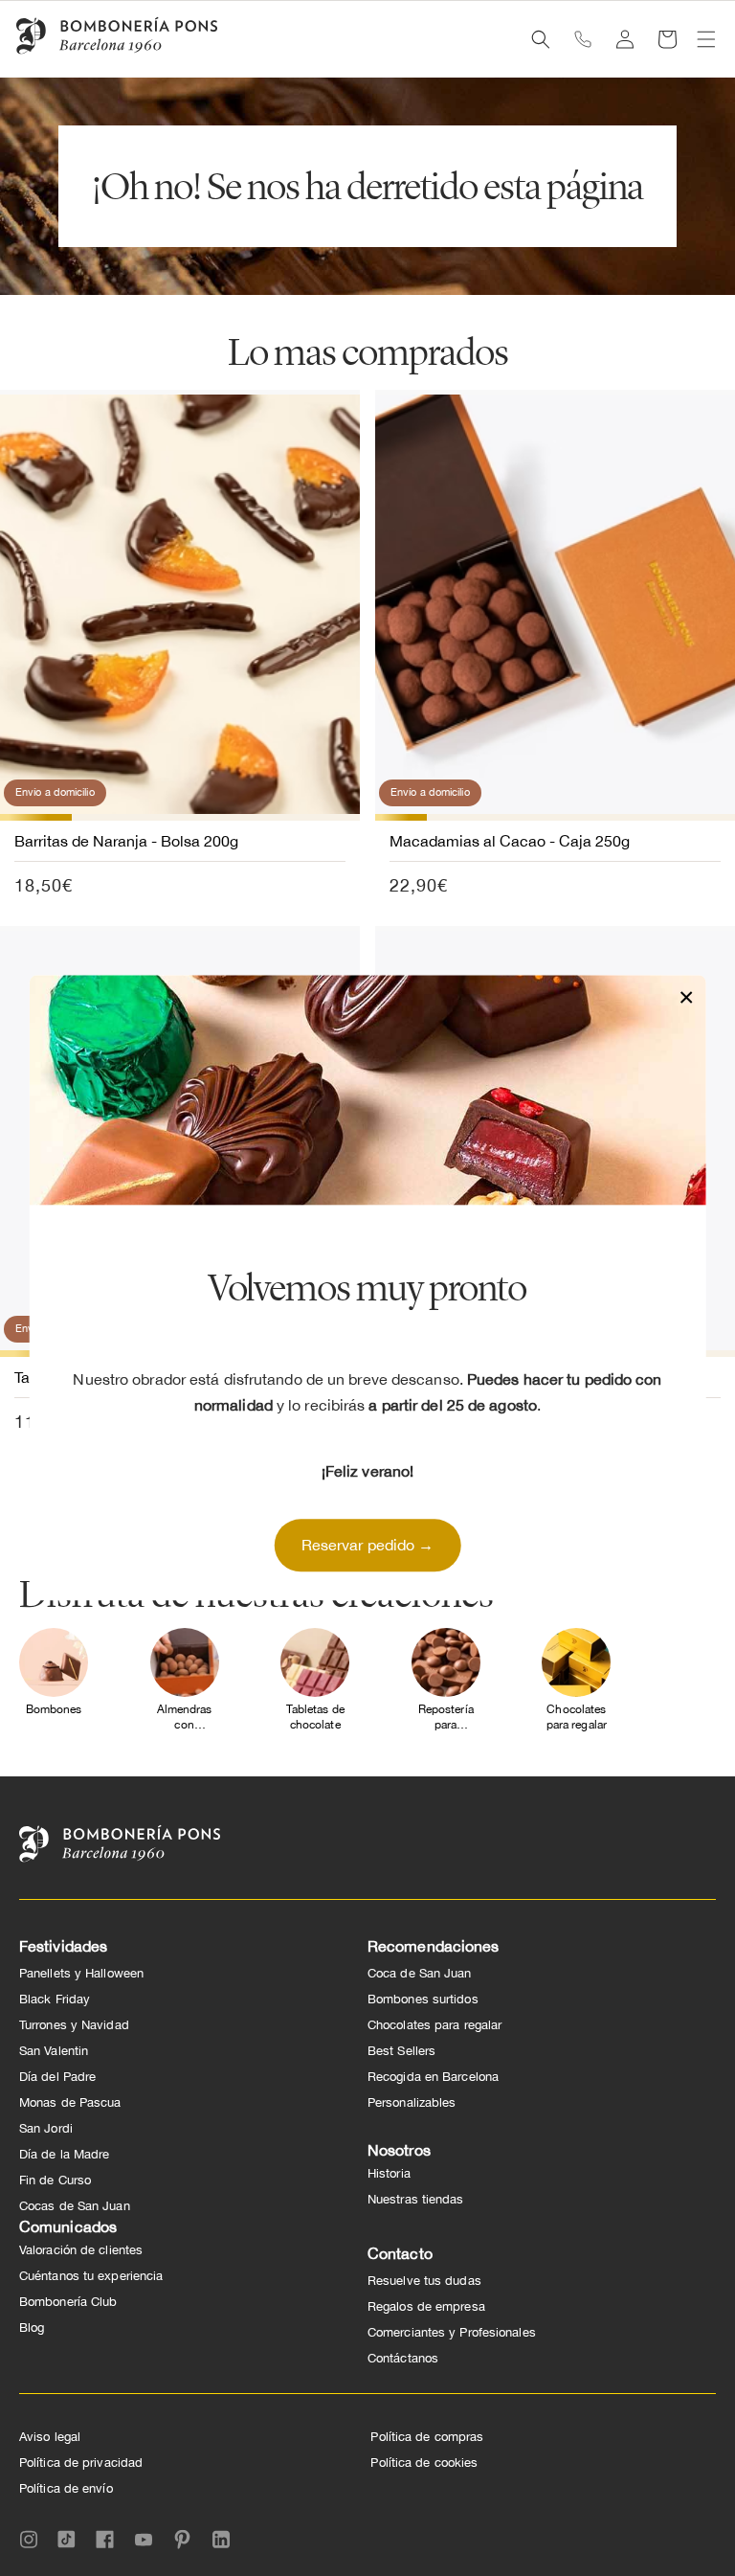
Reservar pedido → (368, 1546)
